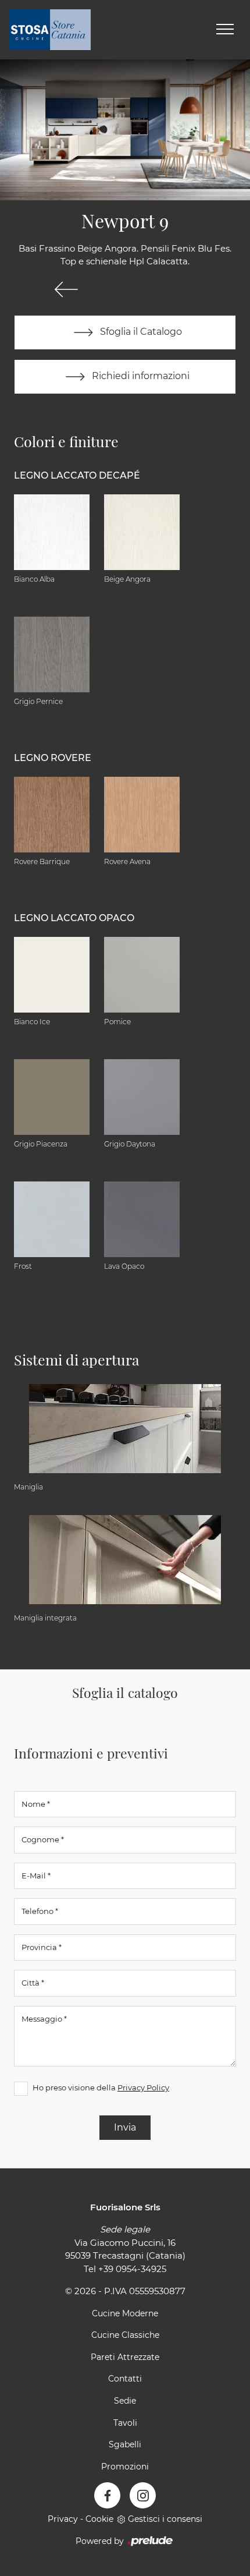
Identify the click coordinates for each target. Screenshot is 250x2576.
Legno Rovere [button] (53, 758)
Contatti (125, 2379)
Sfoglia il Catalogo (140, 332)
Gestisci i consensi (165, 2519)
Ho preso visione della (101, 2087)
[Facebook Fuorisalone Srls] (107, 2495)
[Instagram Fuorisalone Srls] (143, 2495)
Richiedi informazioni (140, 376)
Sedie (125, 2401)
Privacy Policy (143, 2087)
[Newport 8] (66, 289)
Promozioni (125, 2467)
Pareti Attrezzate (125, 2357)
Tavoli (125, 2423)
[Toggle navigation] (225, 30)
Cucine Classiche (125, 2335)
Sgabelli (125, 2444)
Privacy (63, 2519)
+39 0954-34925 (132, 2269)
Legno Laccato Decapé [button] (77, 475)
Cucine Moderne (125, 2313)
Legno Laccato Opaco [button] (74, 918)
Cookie (99, 2519)
